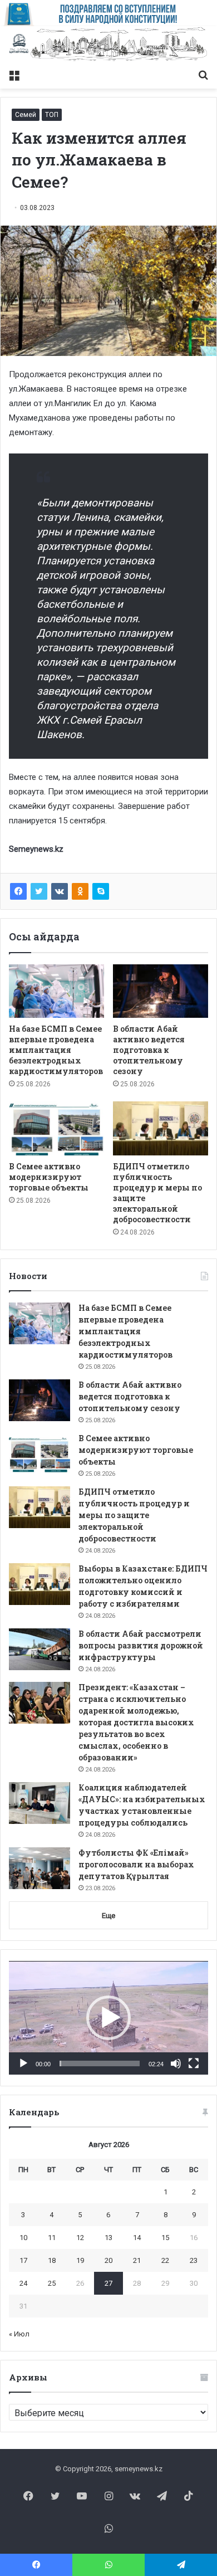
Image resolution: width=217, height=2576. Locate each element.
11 (52, 2238)
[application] (108, 2018)
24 (23, 2283)
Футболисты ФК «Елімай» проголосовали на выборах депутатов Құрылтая (136, 1864)
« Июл (19, 2334)
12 (80, 2238)
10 (23, 2238)
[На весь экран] (194, 2063)
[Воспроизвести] (23, 2063)
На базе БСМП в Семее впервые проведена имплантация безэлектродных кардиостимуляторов (56, 1050)
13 (108, 2238)
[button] (108, 2018)
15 (165, 2238)
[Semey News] (108, 45)
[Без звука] (176, 2063)
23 (194, 2260)
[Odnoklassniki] (80, 891)
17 (23, 2260)
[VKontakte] (60, 891)
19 (80, 2260)
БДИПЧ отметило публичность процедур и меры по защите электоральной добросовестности (134, 1515)
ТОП (52, 115)
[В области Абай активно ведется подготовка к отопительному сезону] (161, 991)
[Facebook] (18, 891)
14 (137, 2238)
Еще (108, 1916)
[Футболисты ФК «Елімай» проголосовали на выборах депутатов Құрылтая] (40, 1868)
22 (165, 2260)
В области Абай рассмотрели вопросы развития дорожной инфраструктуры (141, 1645)
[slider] (100, 2063)
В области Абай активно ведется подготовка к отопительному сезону (149, 1050)
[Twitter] (39, 891)
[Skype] (101, 891)
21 (137, 2260)
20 (108, 2260)
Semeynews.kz (36, 849)
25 (52, 2283)
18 (52, 2260)
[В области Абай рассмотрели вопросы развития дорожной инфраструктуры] (40, 1649)
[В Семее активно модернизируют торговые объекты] (56, 1128)
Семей (26, 115)
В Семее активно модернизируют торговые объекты (49, 1177)
